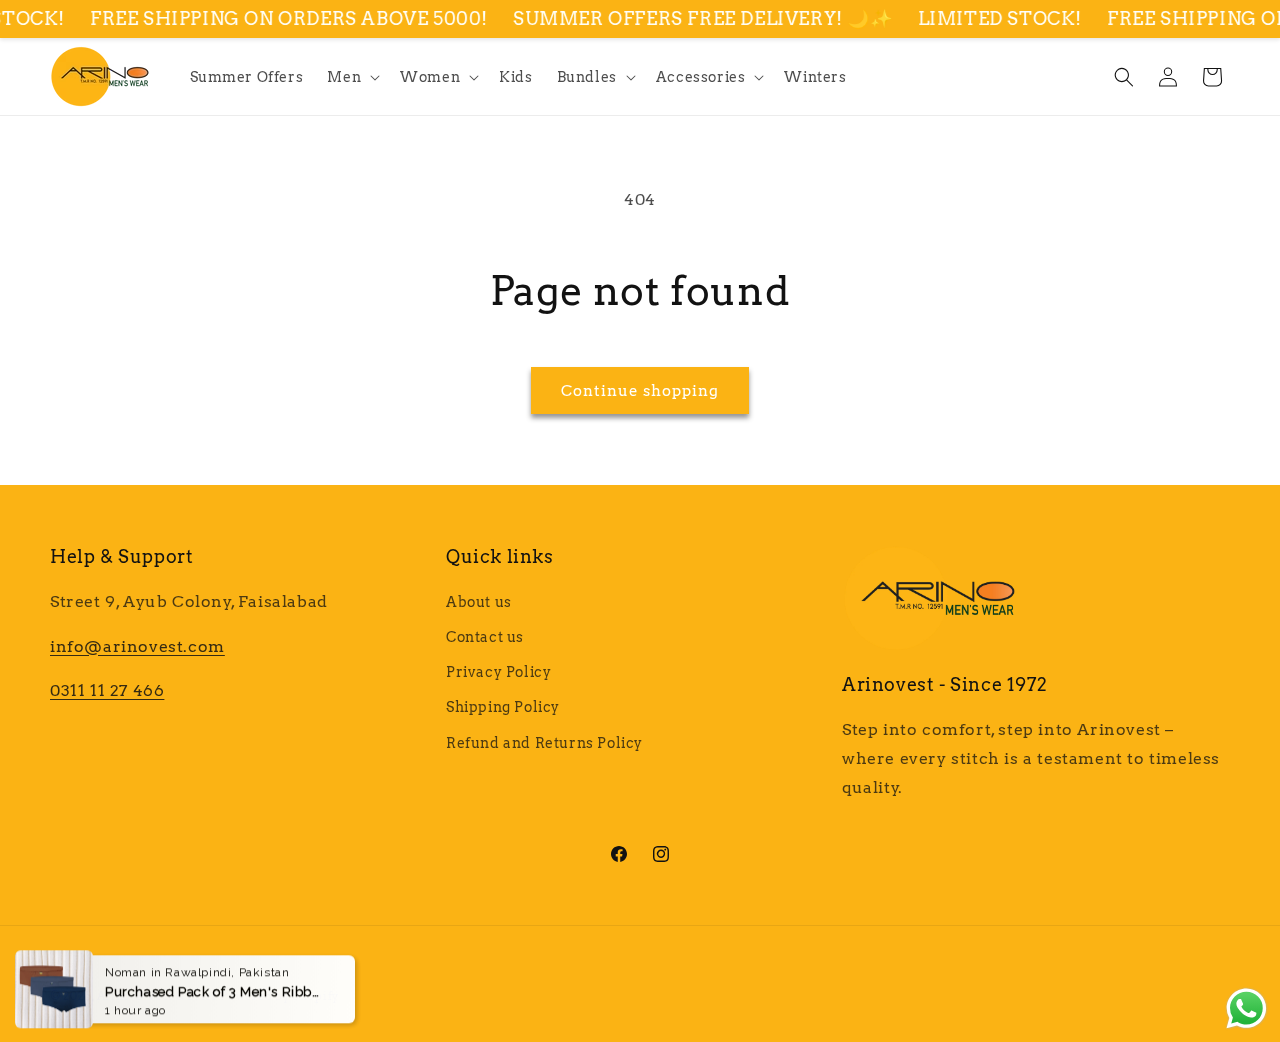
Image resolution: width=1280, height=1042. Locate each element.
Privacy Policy (498, 672)
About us (479, 602)
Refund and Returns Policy (544, 743)
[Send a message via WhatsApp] (1246, 1008)
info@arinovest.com (137, 646)
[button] (351, 77)
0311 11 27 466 (107, 690)
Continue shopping (640, 391)
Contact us (485, 637)
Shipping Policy (503, 707)
